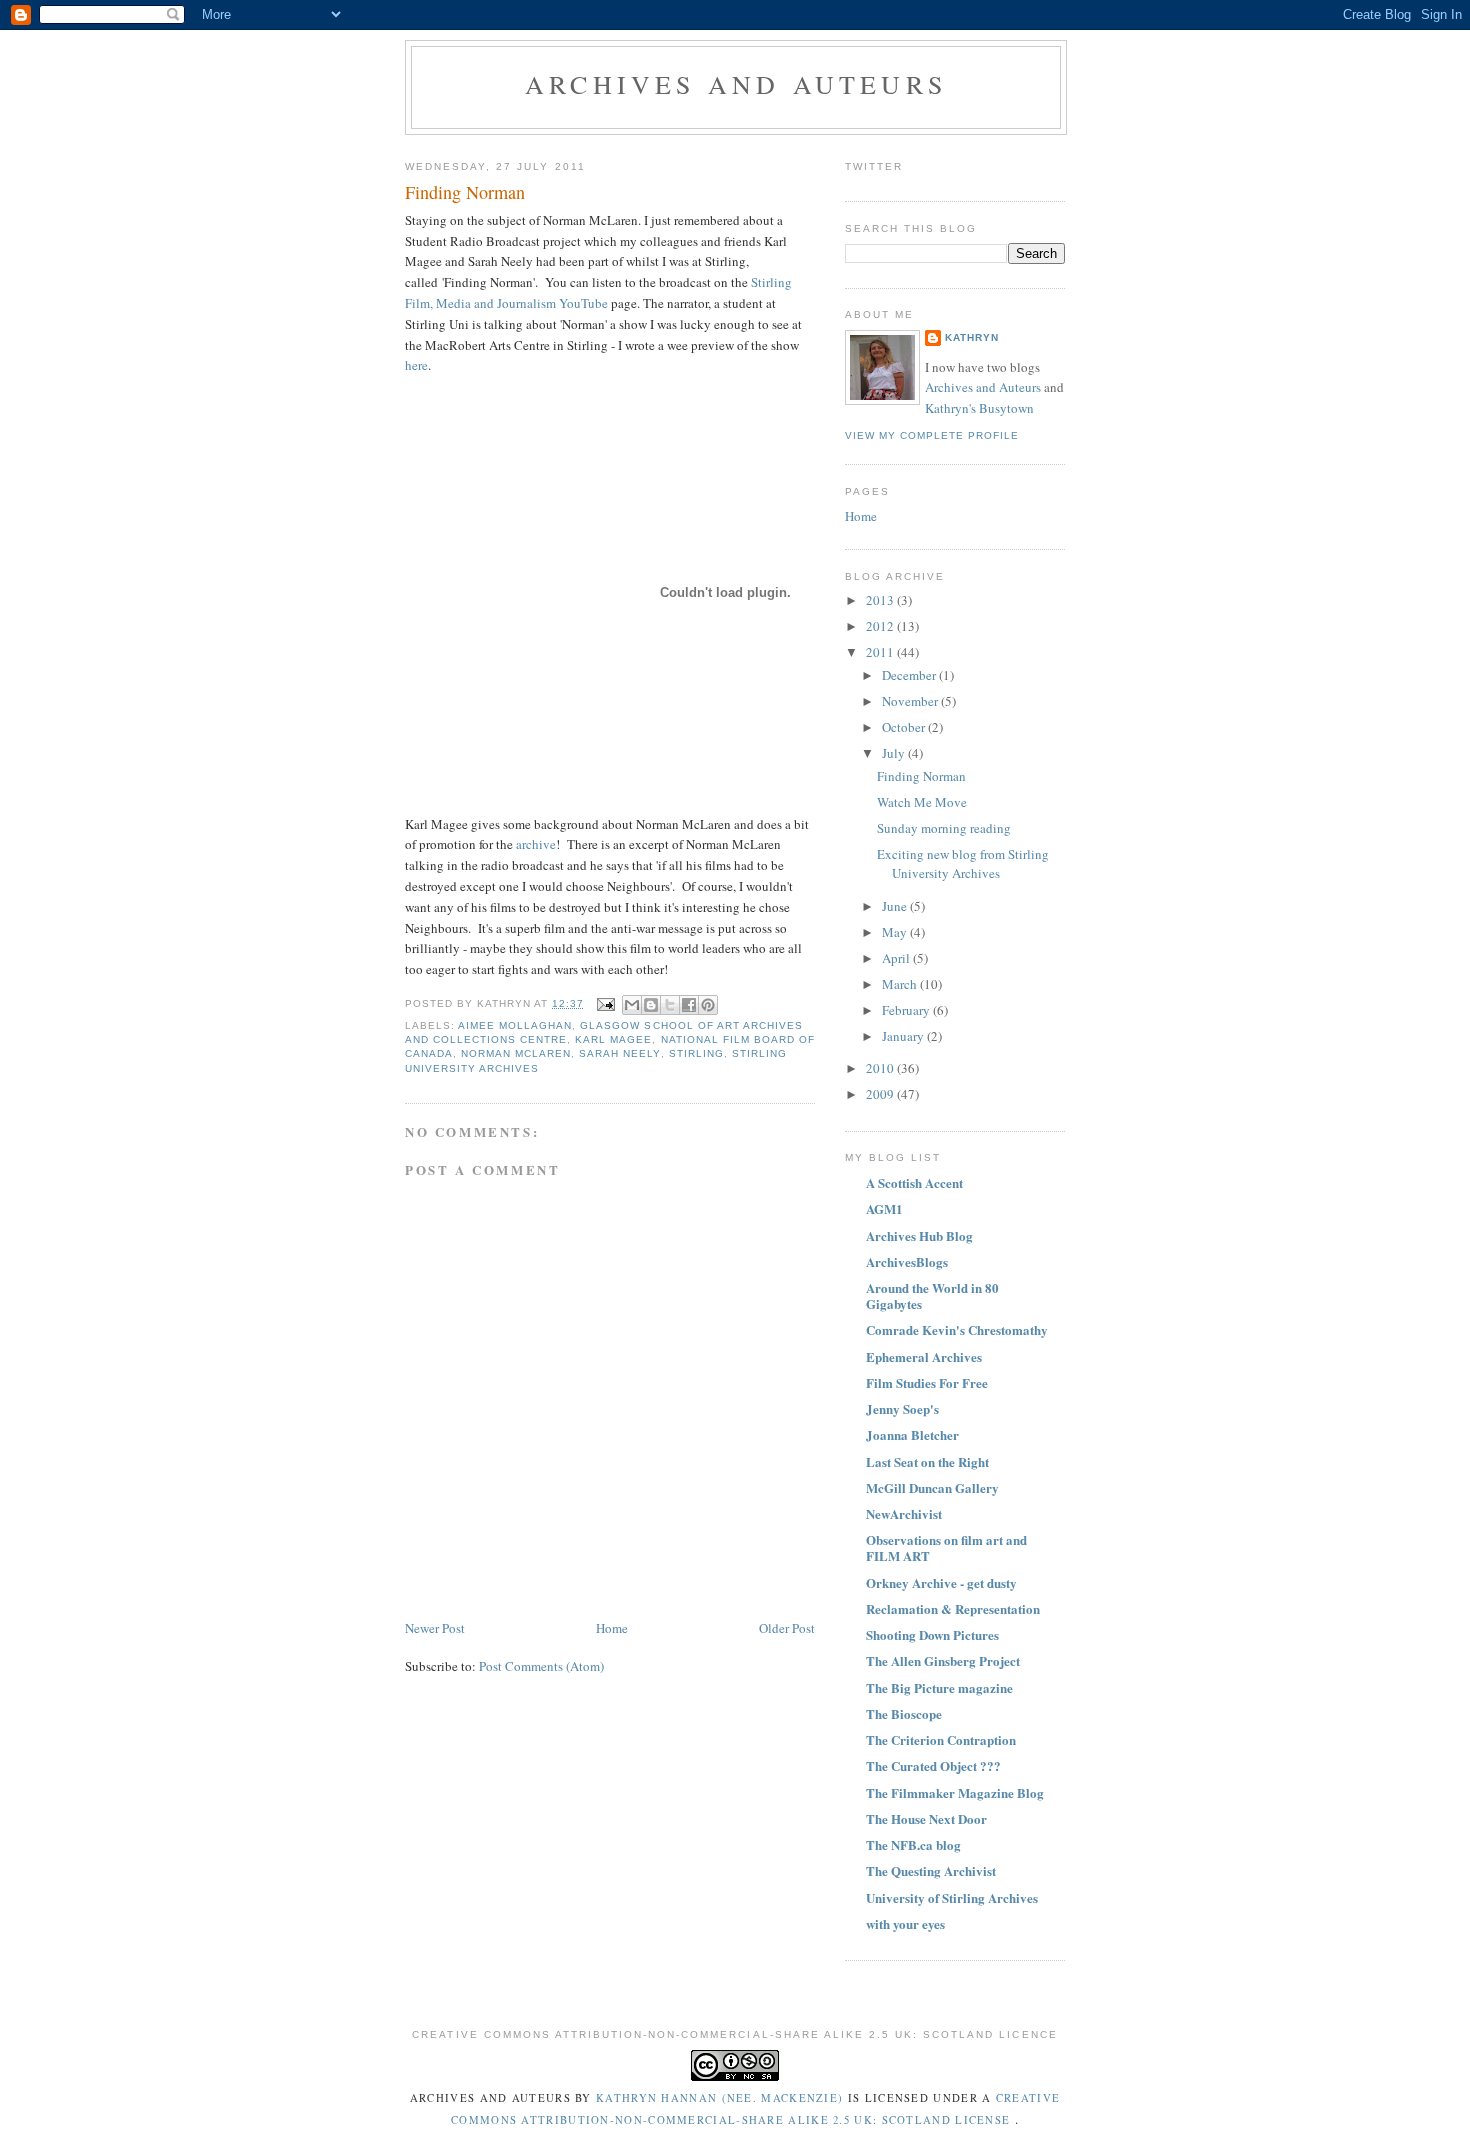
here (416, 365)
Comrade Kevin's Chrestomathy (957, 1329)
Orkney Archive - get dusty (941, 1582)
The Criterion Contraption (941, 1739)
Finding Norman (921, 776)
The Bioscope (904, 1713)
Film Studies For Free (927, 1382)
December (910, 675)
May (896, 932)
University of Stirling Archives (952, 1897)
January (904, 1036)
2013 (881, 600)
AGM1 (884, 1208)
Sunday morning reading (944, 828)
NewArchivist (904, 1513)
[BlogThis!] (651, 1005)
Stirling (696, 1053)
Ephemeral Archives (924, 1356)
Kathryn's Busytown (979, 408)
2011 (881, 652)
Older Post (787, 1628)
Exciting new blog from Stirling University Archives (963, 864)
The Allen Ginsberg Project (943, 1660)
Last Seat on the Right (927, 1461)
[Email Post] (605, 1003)
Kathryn (972, 337)
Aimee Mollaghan (515, 1025)
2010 (881, 1068)
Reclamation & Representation (953, 1608)
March (901, 984)
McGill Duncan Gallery (932, 1487)
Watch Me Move (922, 802)
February (907, 1010)
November (911, 701)
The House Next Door (926, 1818)
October (905, 727)
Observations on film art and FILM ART (946, 1547)
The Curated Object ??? (933, 1765)
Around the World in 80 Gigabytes (932, 1295)
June (896, 906)
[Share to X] (670, 1005)
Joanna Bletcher (912, 1434)
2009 (881, 1094)
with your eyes (905, 1923)
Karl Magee (613, 1039)
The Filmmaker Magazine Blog (955, 1792)
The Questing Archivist (931, 1870)
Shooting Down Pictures (932, 1634)
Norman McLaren (516, 1053)
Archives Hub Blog (919, 1235)
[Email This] (632, 1005)
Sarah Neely (619, 1053)
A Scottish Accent (914, 1182)
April (897, 958)
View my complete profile (932, 435)
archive (534, 844)
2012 (881, 626)
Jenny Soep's (902, 1408)
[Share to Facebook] (689, 1005)
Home (612, 1628)
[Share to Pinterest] (708, 1005)
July (895, 753)
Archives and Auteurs (736, 84)
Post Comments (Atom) (541, 1666)
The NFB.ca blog (913, 1844)
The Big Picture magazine (939, 1687)
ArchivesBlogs (907, 1261)
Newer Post (435, 1628)
